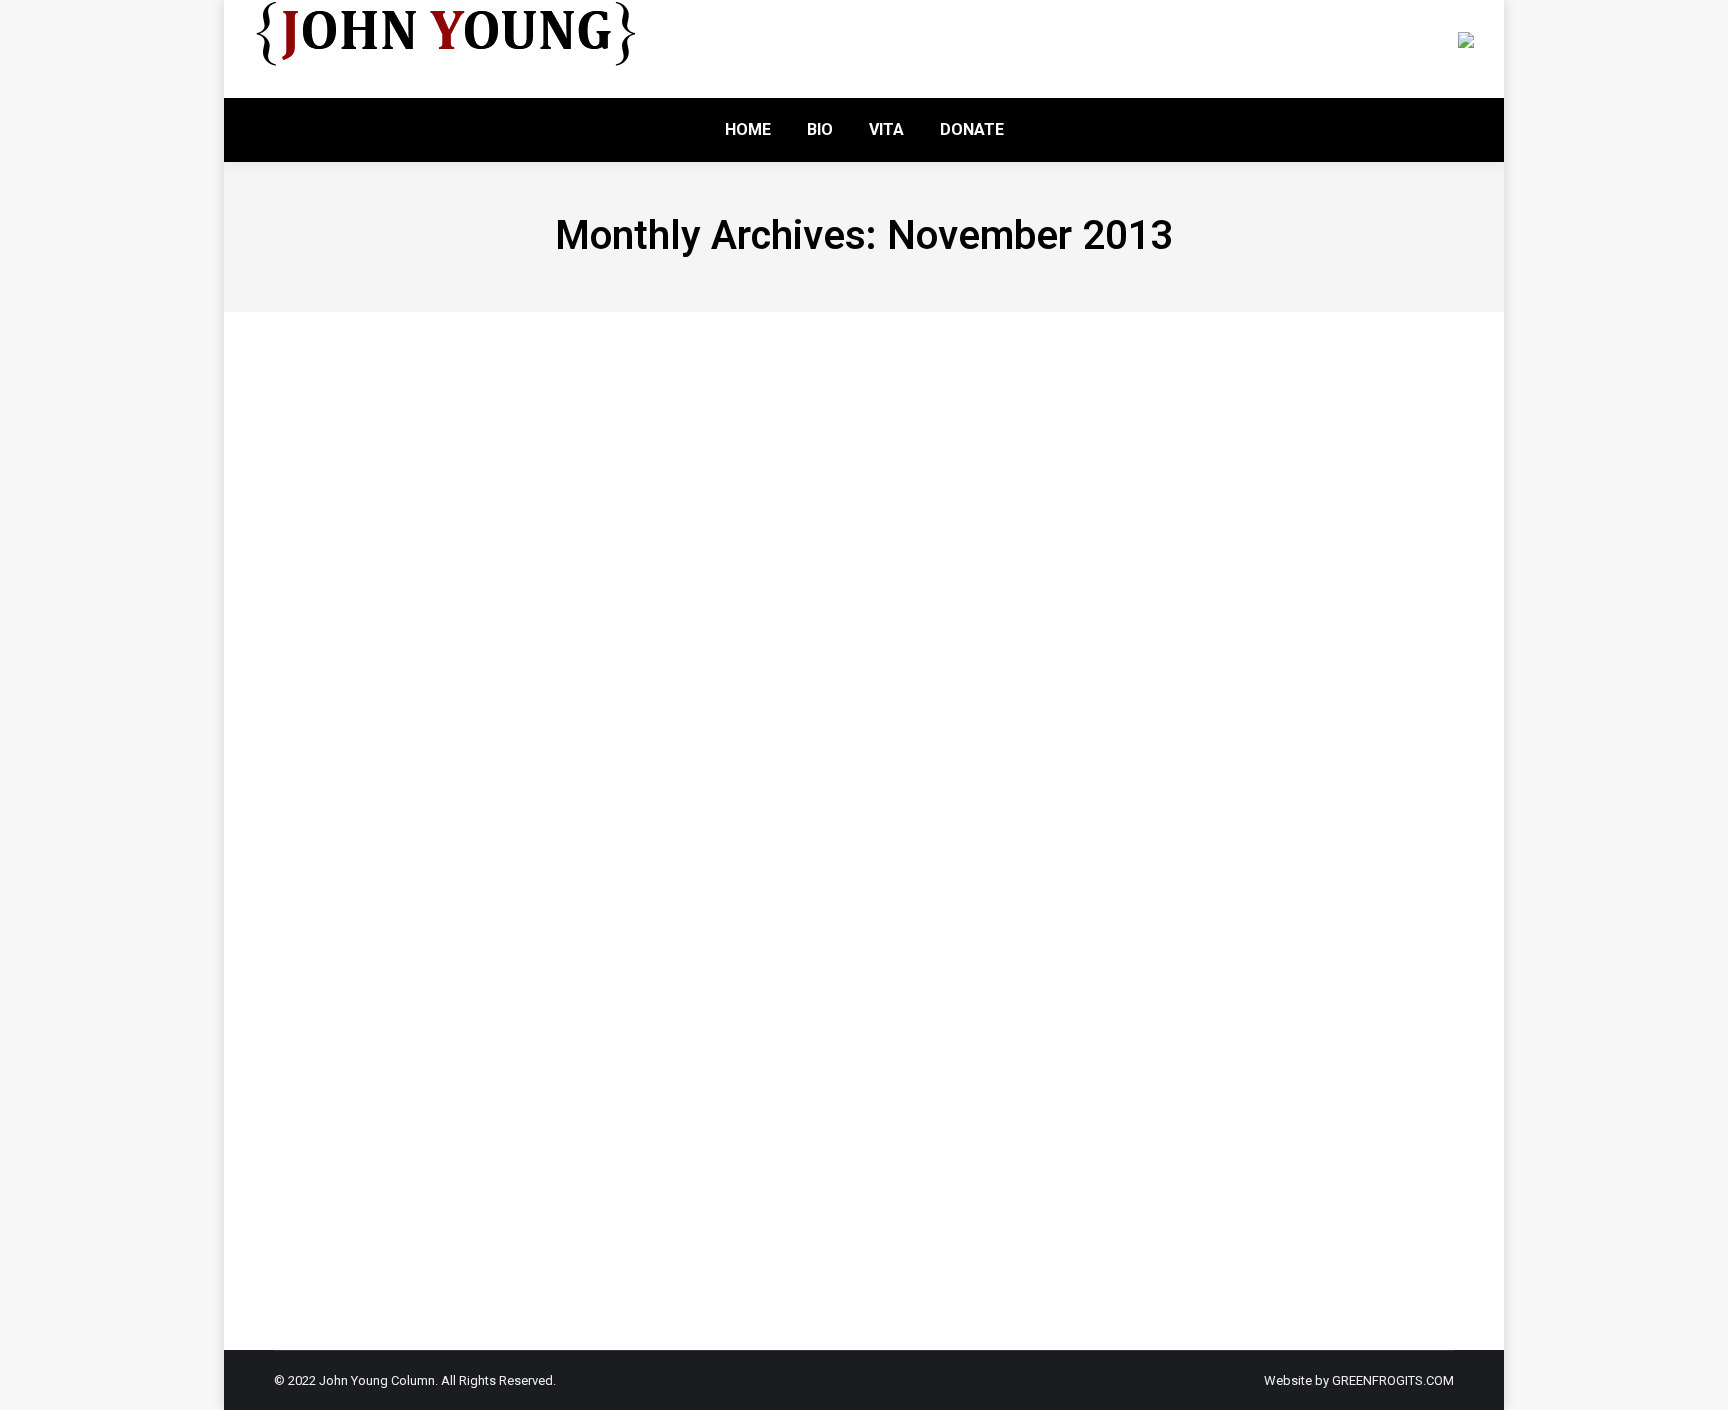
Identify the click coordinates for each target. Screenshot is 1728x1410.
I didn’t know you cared (462, 955)
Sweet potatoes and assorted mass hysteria (611, 421)
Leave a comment (678, 460)
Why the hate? (400, 1124)
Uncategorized (342, 460)
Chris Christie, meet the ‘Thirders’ (538, 785)
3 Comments (663, 629)
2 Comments (663, 994)
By (443, 460)
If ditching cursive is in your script (541, 590)
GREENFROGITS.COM (1393, 1380)
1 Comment (653, 1163)
